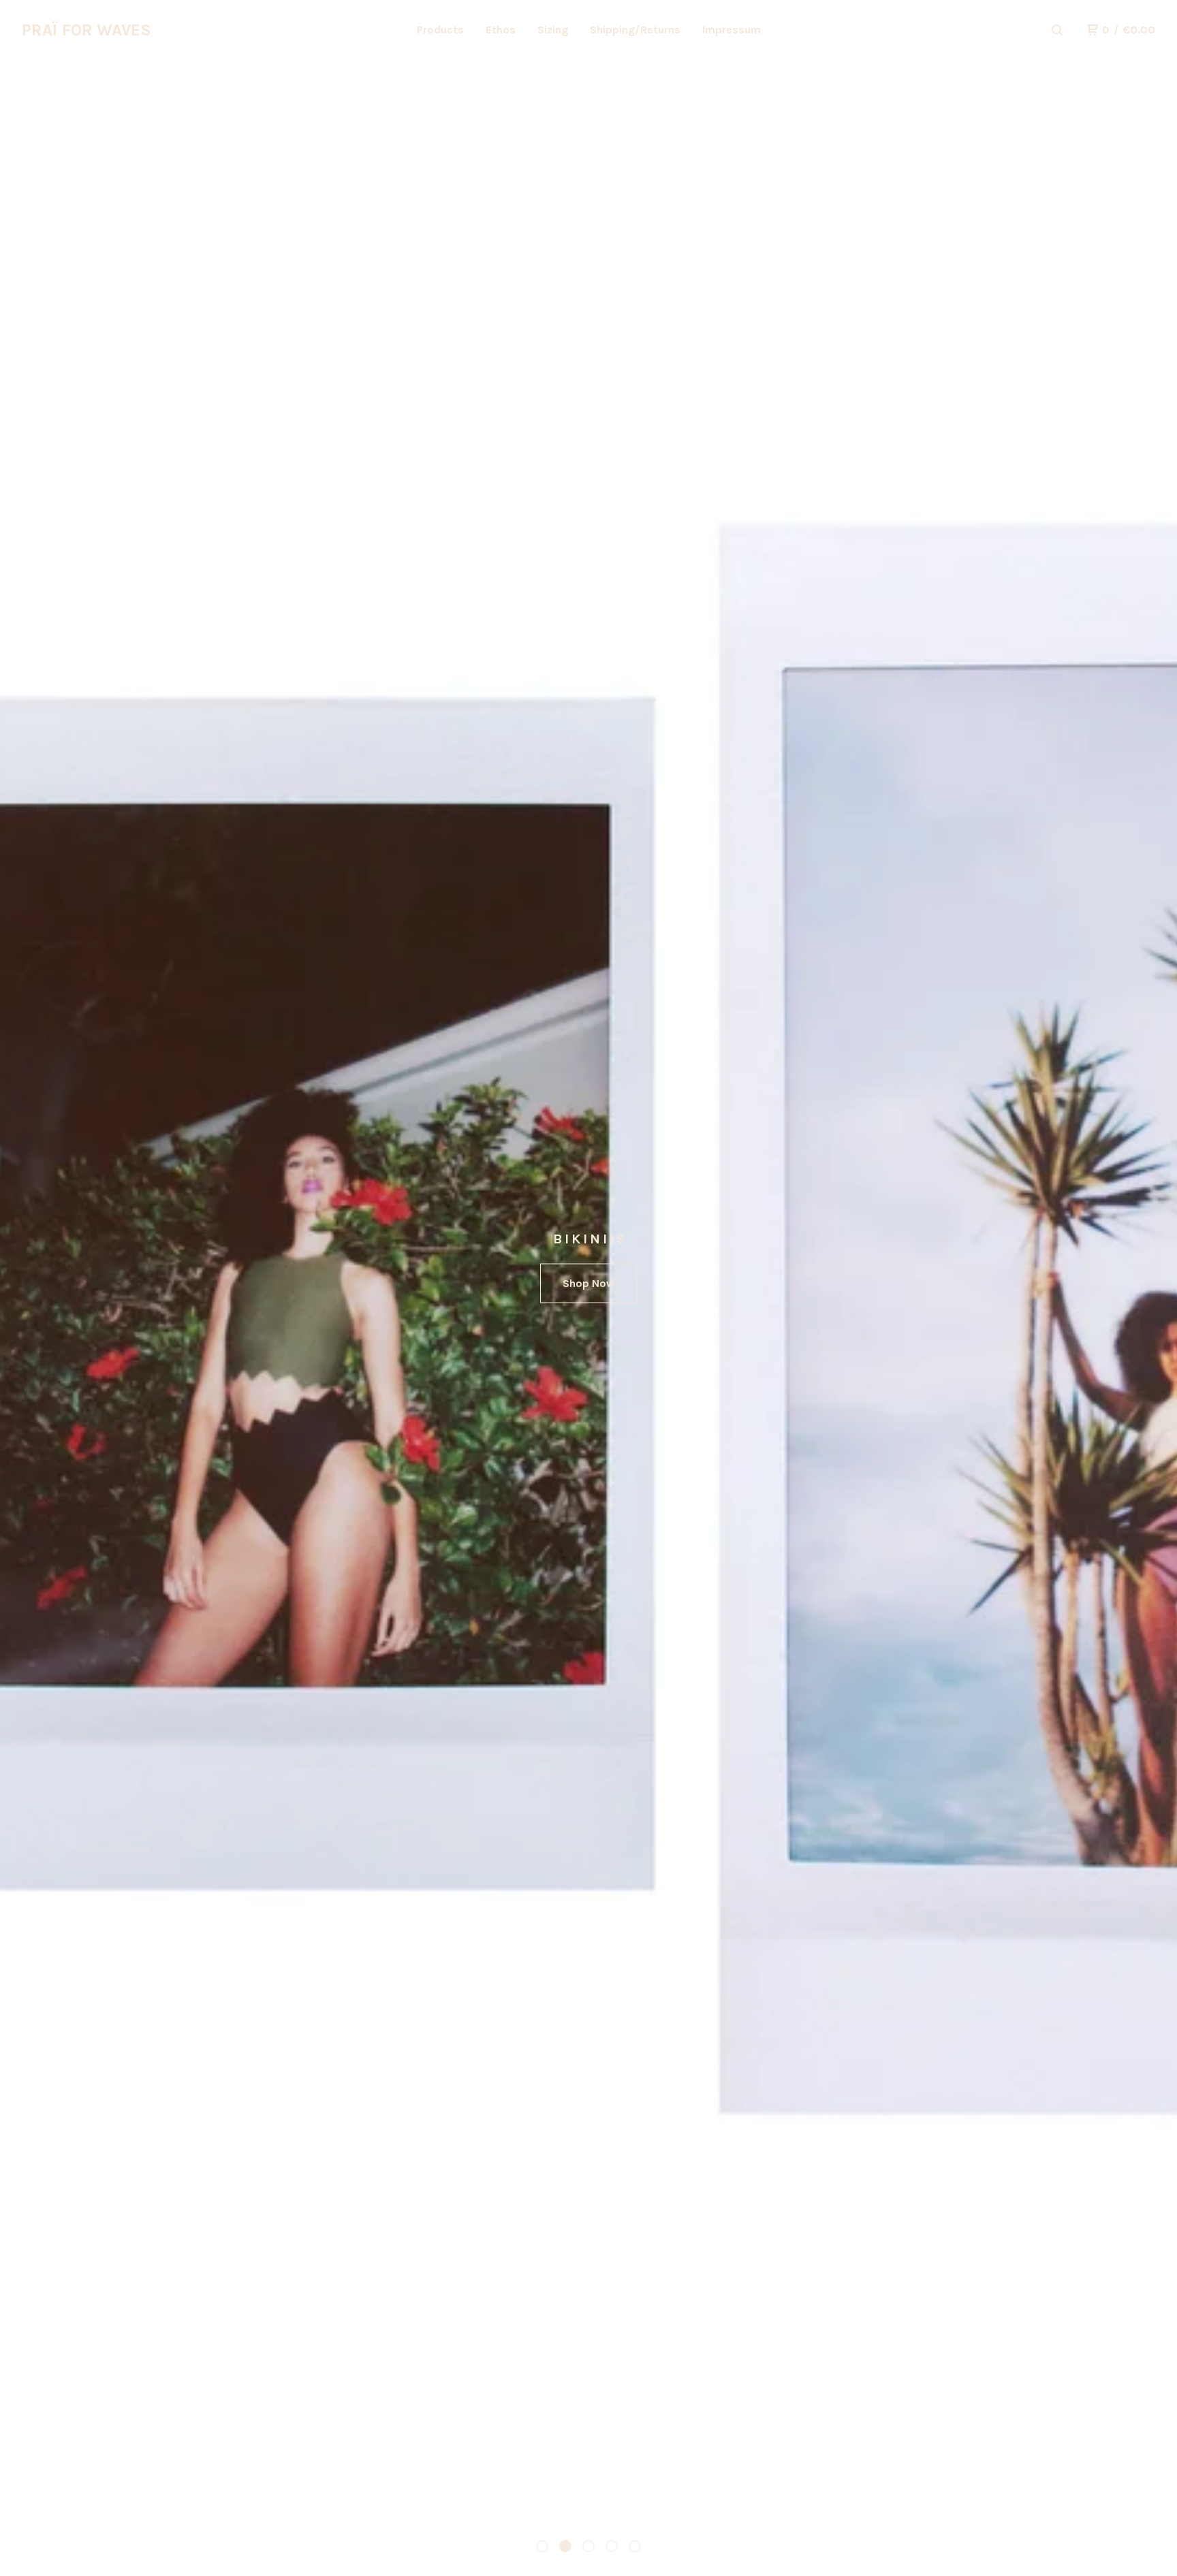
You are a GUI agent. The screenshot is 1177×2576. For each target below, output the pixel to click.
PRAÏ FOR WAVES (87, 30)
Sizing (553, 30)
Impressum (732, 30)
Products (440, 30)
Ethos (501, 30)
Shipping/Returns (635, 30)
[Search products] (1057, 30)
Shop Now (588, 1283)
